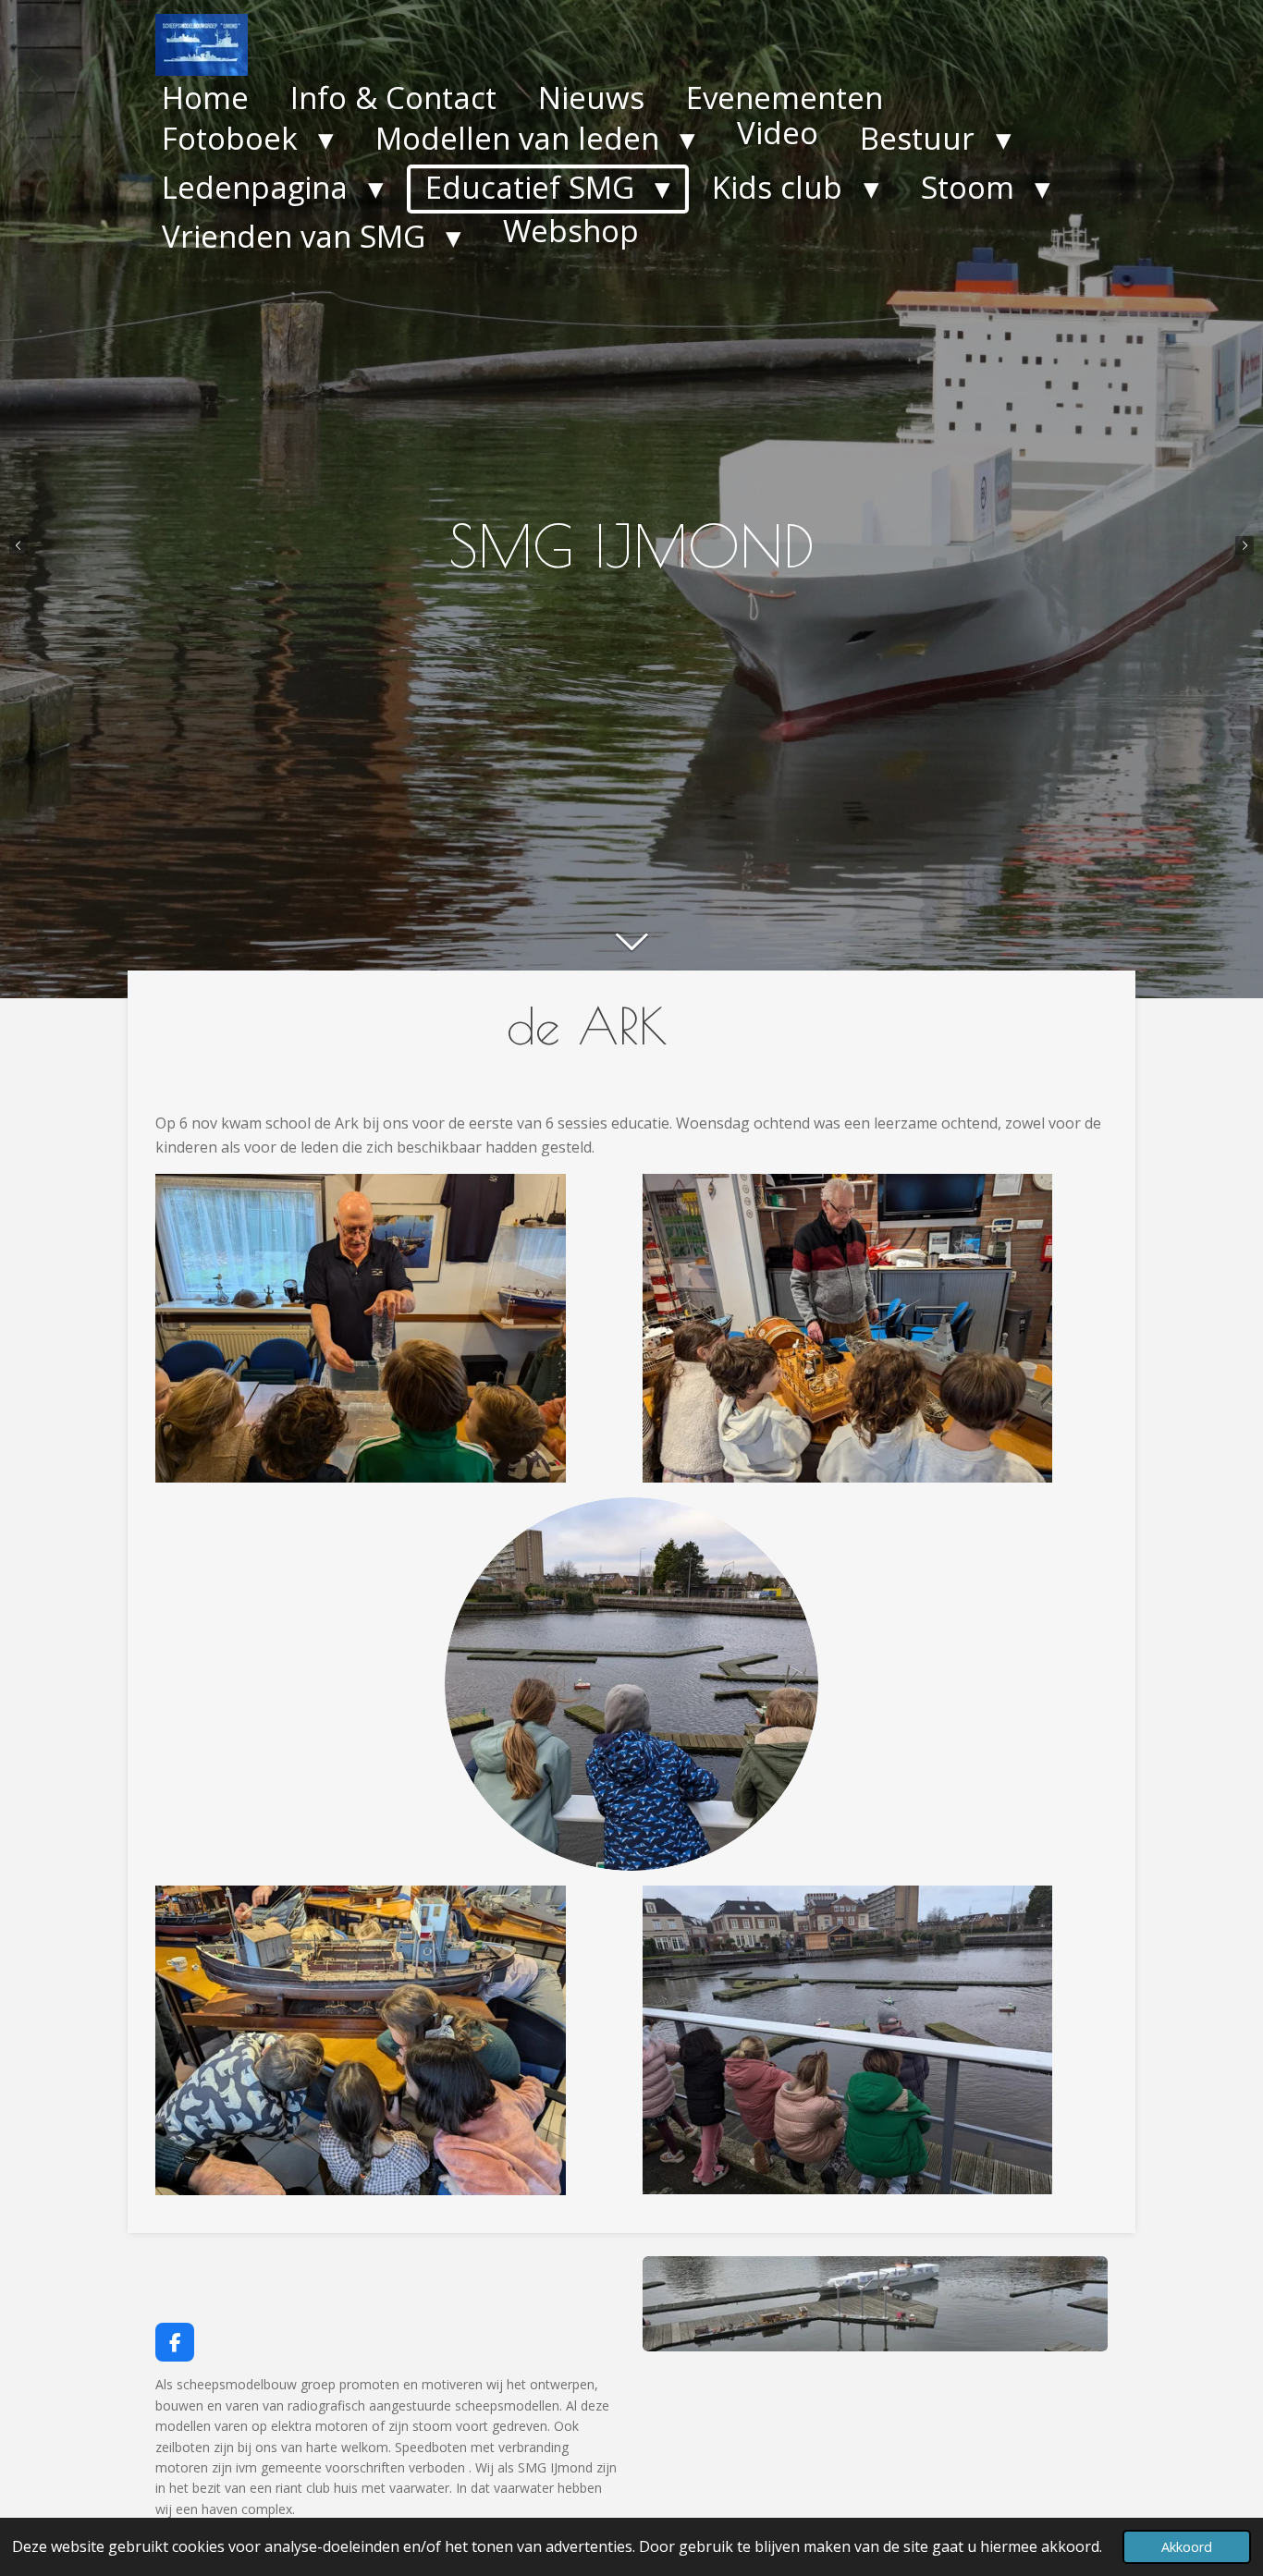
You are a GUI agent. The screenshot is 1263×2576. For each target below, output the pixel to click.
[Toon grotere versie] (875, 2304)
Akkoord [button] (1187, 2547)
